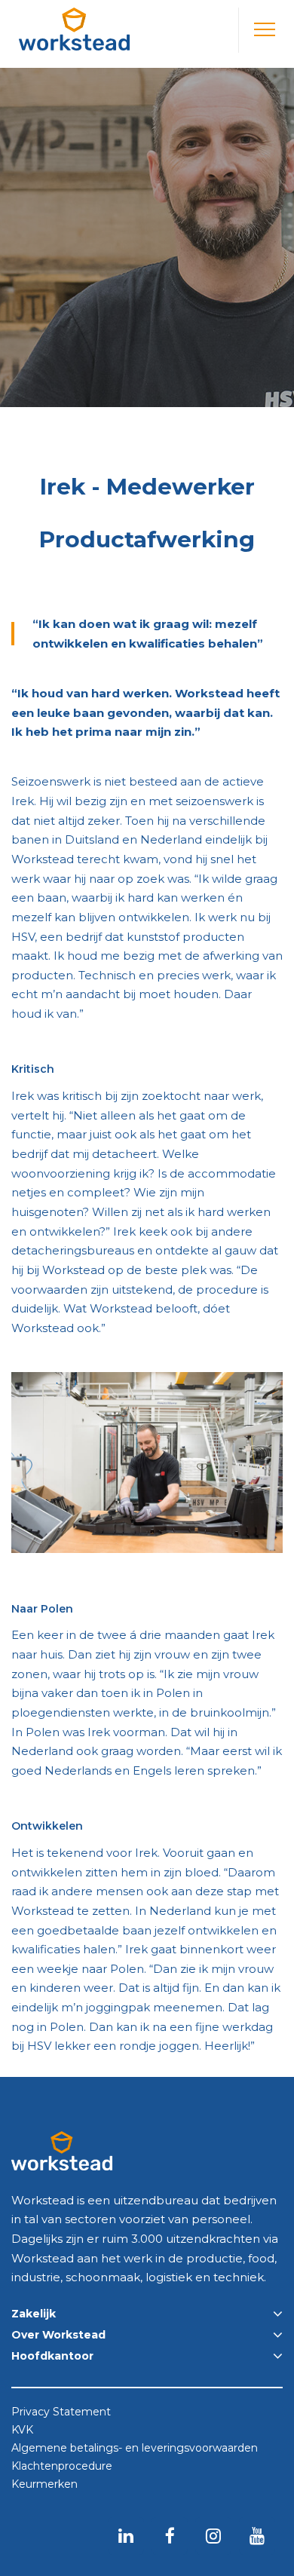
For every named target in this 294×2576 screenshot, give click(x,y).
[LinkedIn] (126, 2535)
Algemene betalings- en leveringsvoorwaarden (135, 2449)
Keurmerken (44, 2485)
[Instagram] (213, 2535)
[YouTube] (257, 2535)
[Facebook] (170, 2535)
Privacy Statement (61, 2412)
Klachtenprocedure (62, 2467)
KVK (22, 2431)
